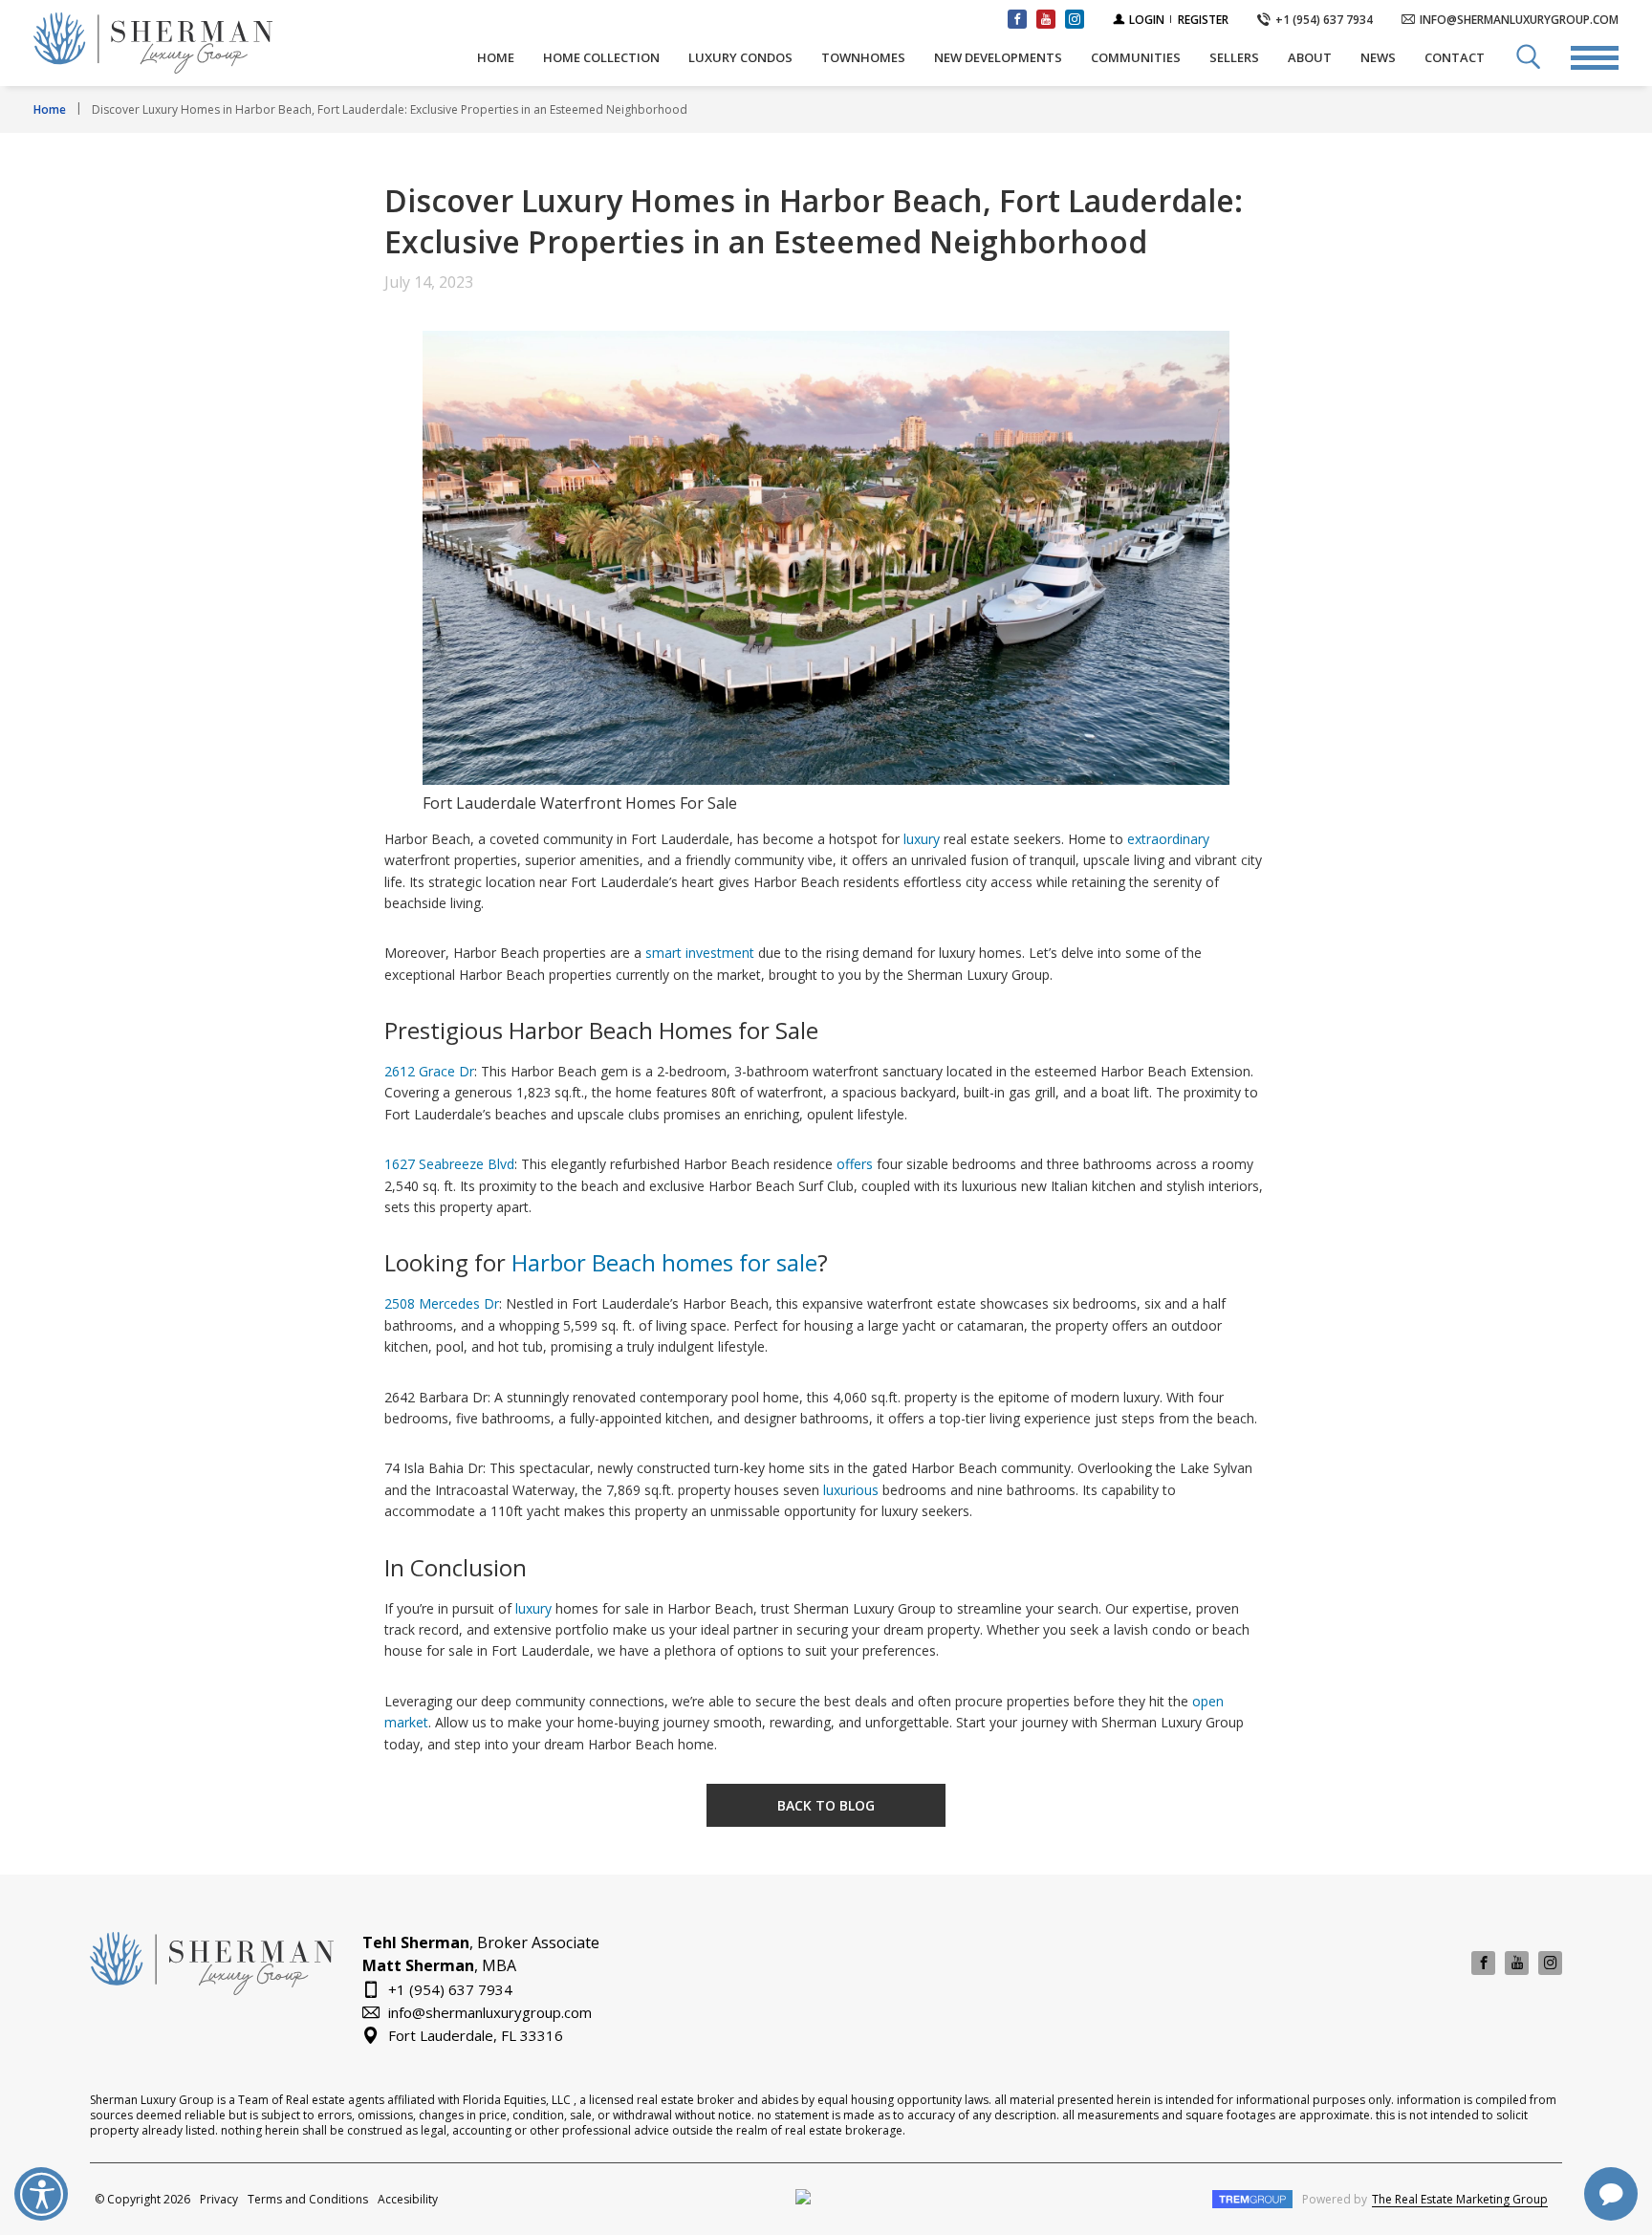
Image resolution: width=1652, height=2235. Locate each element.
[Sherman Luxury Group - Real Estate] (201, 43)
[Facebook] (1483, 1963)
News (1378, 57)
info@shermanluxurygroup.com (490, 2012)
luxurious (851, 1490)
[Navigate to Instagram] (1075, 19)
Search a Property (1528, 57)
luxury (922, 839)
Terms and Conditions (308, 2199)
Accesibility (408, 2199)
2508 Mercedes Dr (442, 1303)
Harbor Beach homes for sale (664, 1262)
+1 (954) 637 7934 (450, 1989)
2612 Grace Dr (429, 1071)
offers (855, 1164)
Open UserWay (41, 2194)
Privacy (219, 2199)
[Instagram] (1550, 1963)
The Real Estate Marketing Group (1460, 2199)
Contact (1455, 57)
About (1310, 57)
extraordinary (1168, 839)
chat (1611, 2194)
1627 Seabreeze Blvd (449, 1164)
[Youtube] (1517, 1963)
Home (496, 57)
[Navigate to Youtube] (1046, 19)
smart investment (700, 953)
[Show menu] (1595, 57)
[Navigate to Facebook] (1017, 19)
